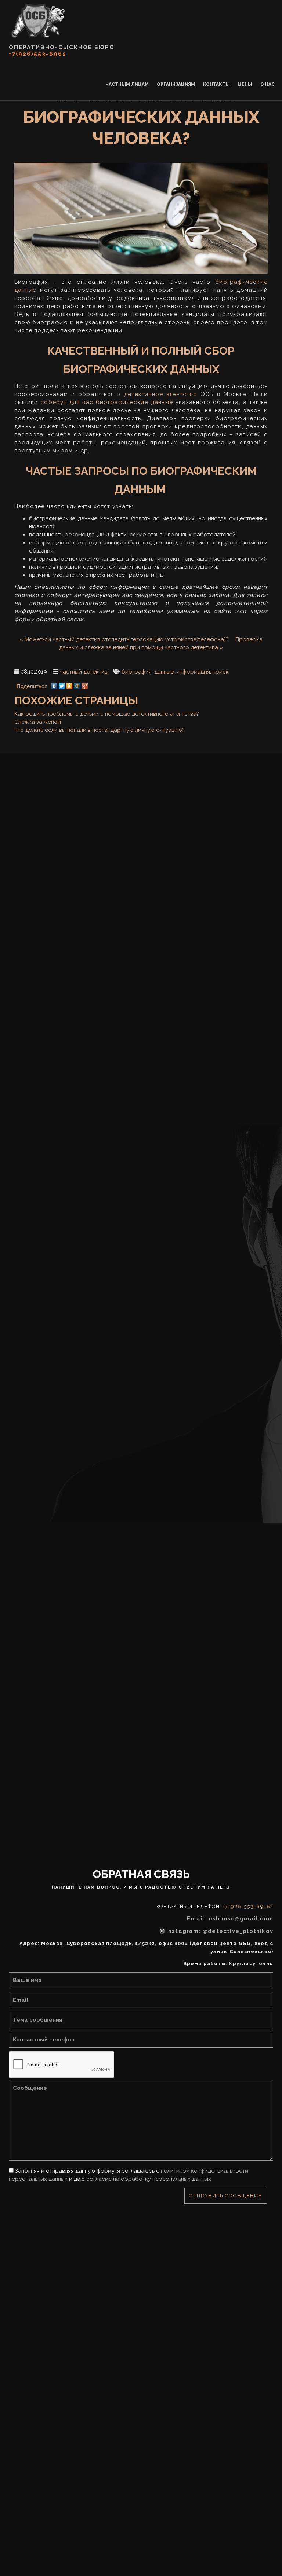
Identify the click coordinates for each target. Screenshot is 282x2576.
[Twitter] (62, 684)
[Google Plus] (85, 684)
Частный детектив (84, 672)
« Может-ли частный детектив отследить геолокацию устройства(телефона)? (124, 639)
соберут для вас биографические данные (107, 402)
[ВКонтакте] (54, 684)
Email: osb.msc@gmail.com (230, 1919)
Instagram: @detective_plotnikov (220, 1931)
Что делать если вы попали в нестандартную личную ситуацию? (100, 730)
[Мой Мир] (77, 684)
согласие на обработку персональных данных (149, 2179)
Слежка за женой (38, 722)
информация (193, 672)
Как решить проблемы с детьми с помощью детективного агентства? (107, 714)
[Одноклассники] (70, 684)
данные (164, 672)
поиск (221, 672)
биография (137, 672)
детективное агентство (161, 394)
